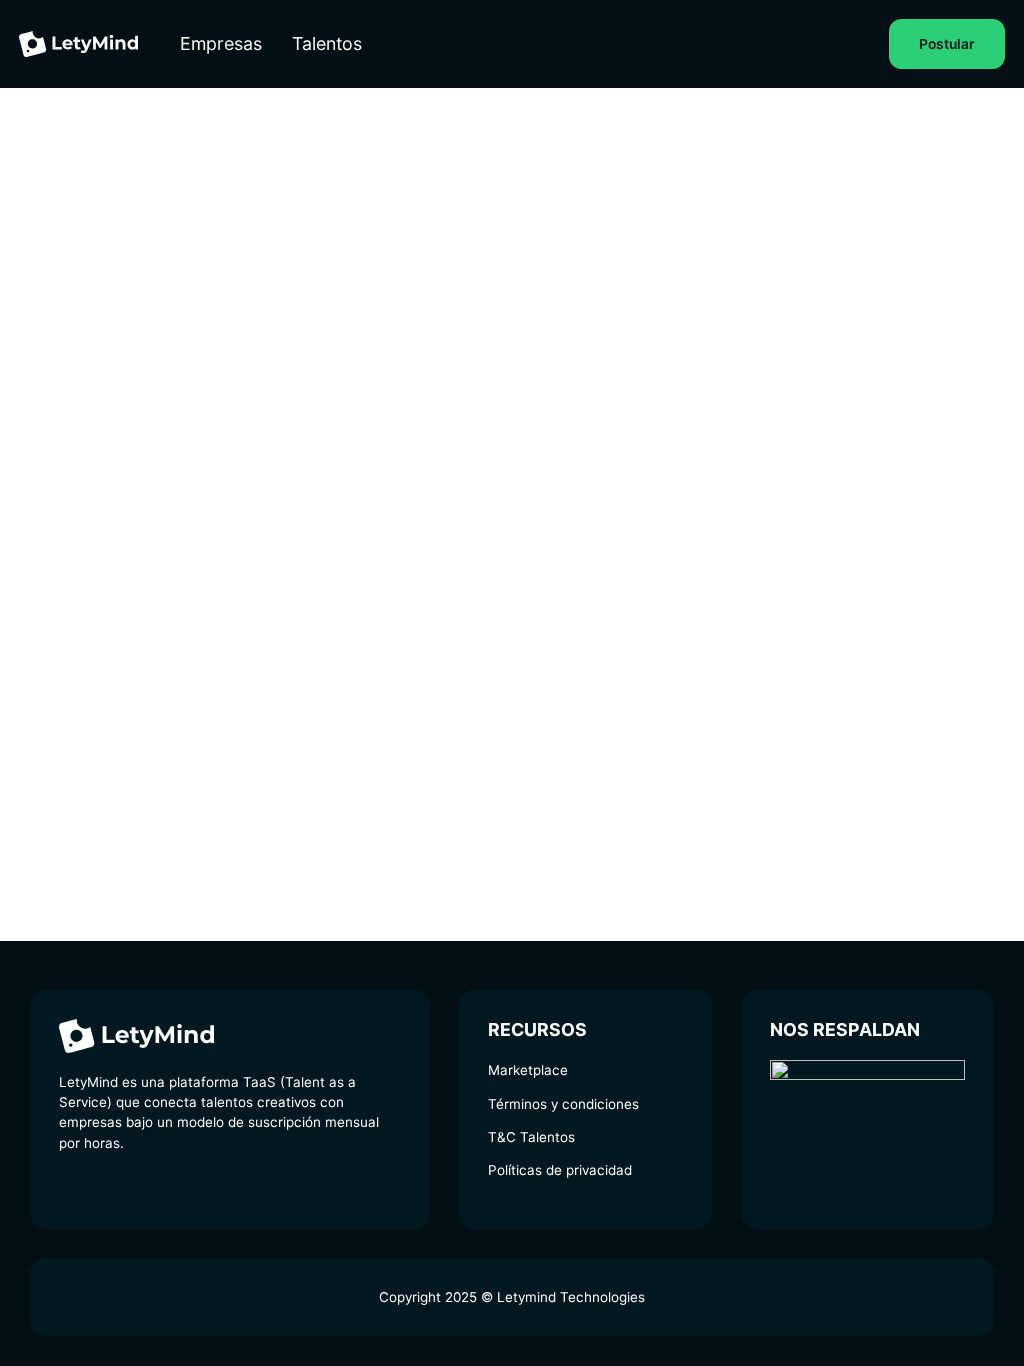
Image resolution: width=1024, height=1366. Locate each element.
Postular (947, 44)
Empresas (221, 43)
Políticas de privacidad (560, 1170)
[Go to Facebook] (132, 1186)
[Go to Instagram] (100, 1186)
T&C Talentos (531, 1137)
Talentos (327, 43)
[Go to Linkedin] (68, 1186)
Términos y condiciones (563, 1104)
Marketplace (528, 1070)
